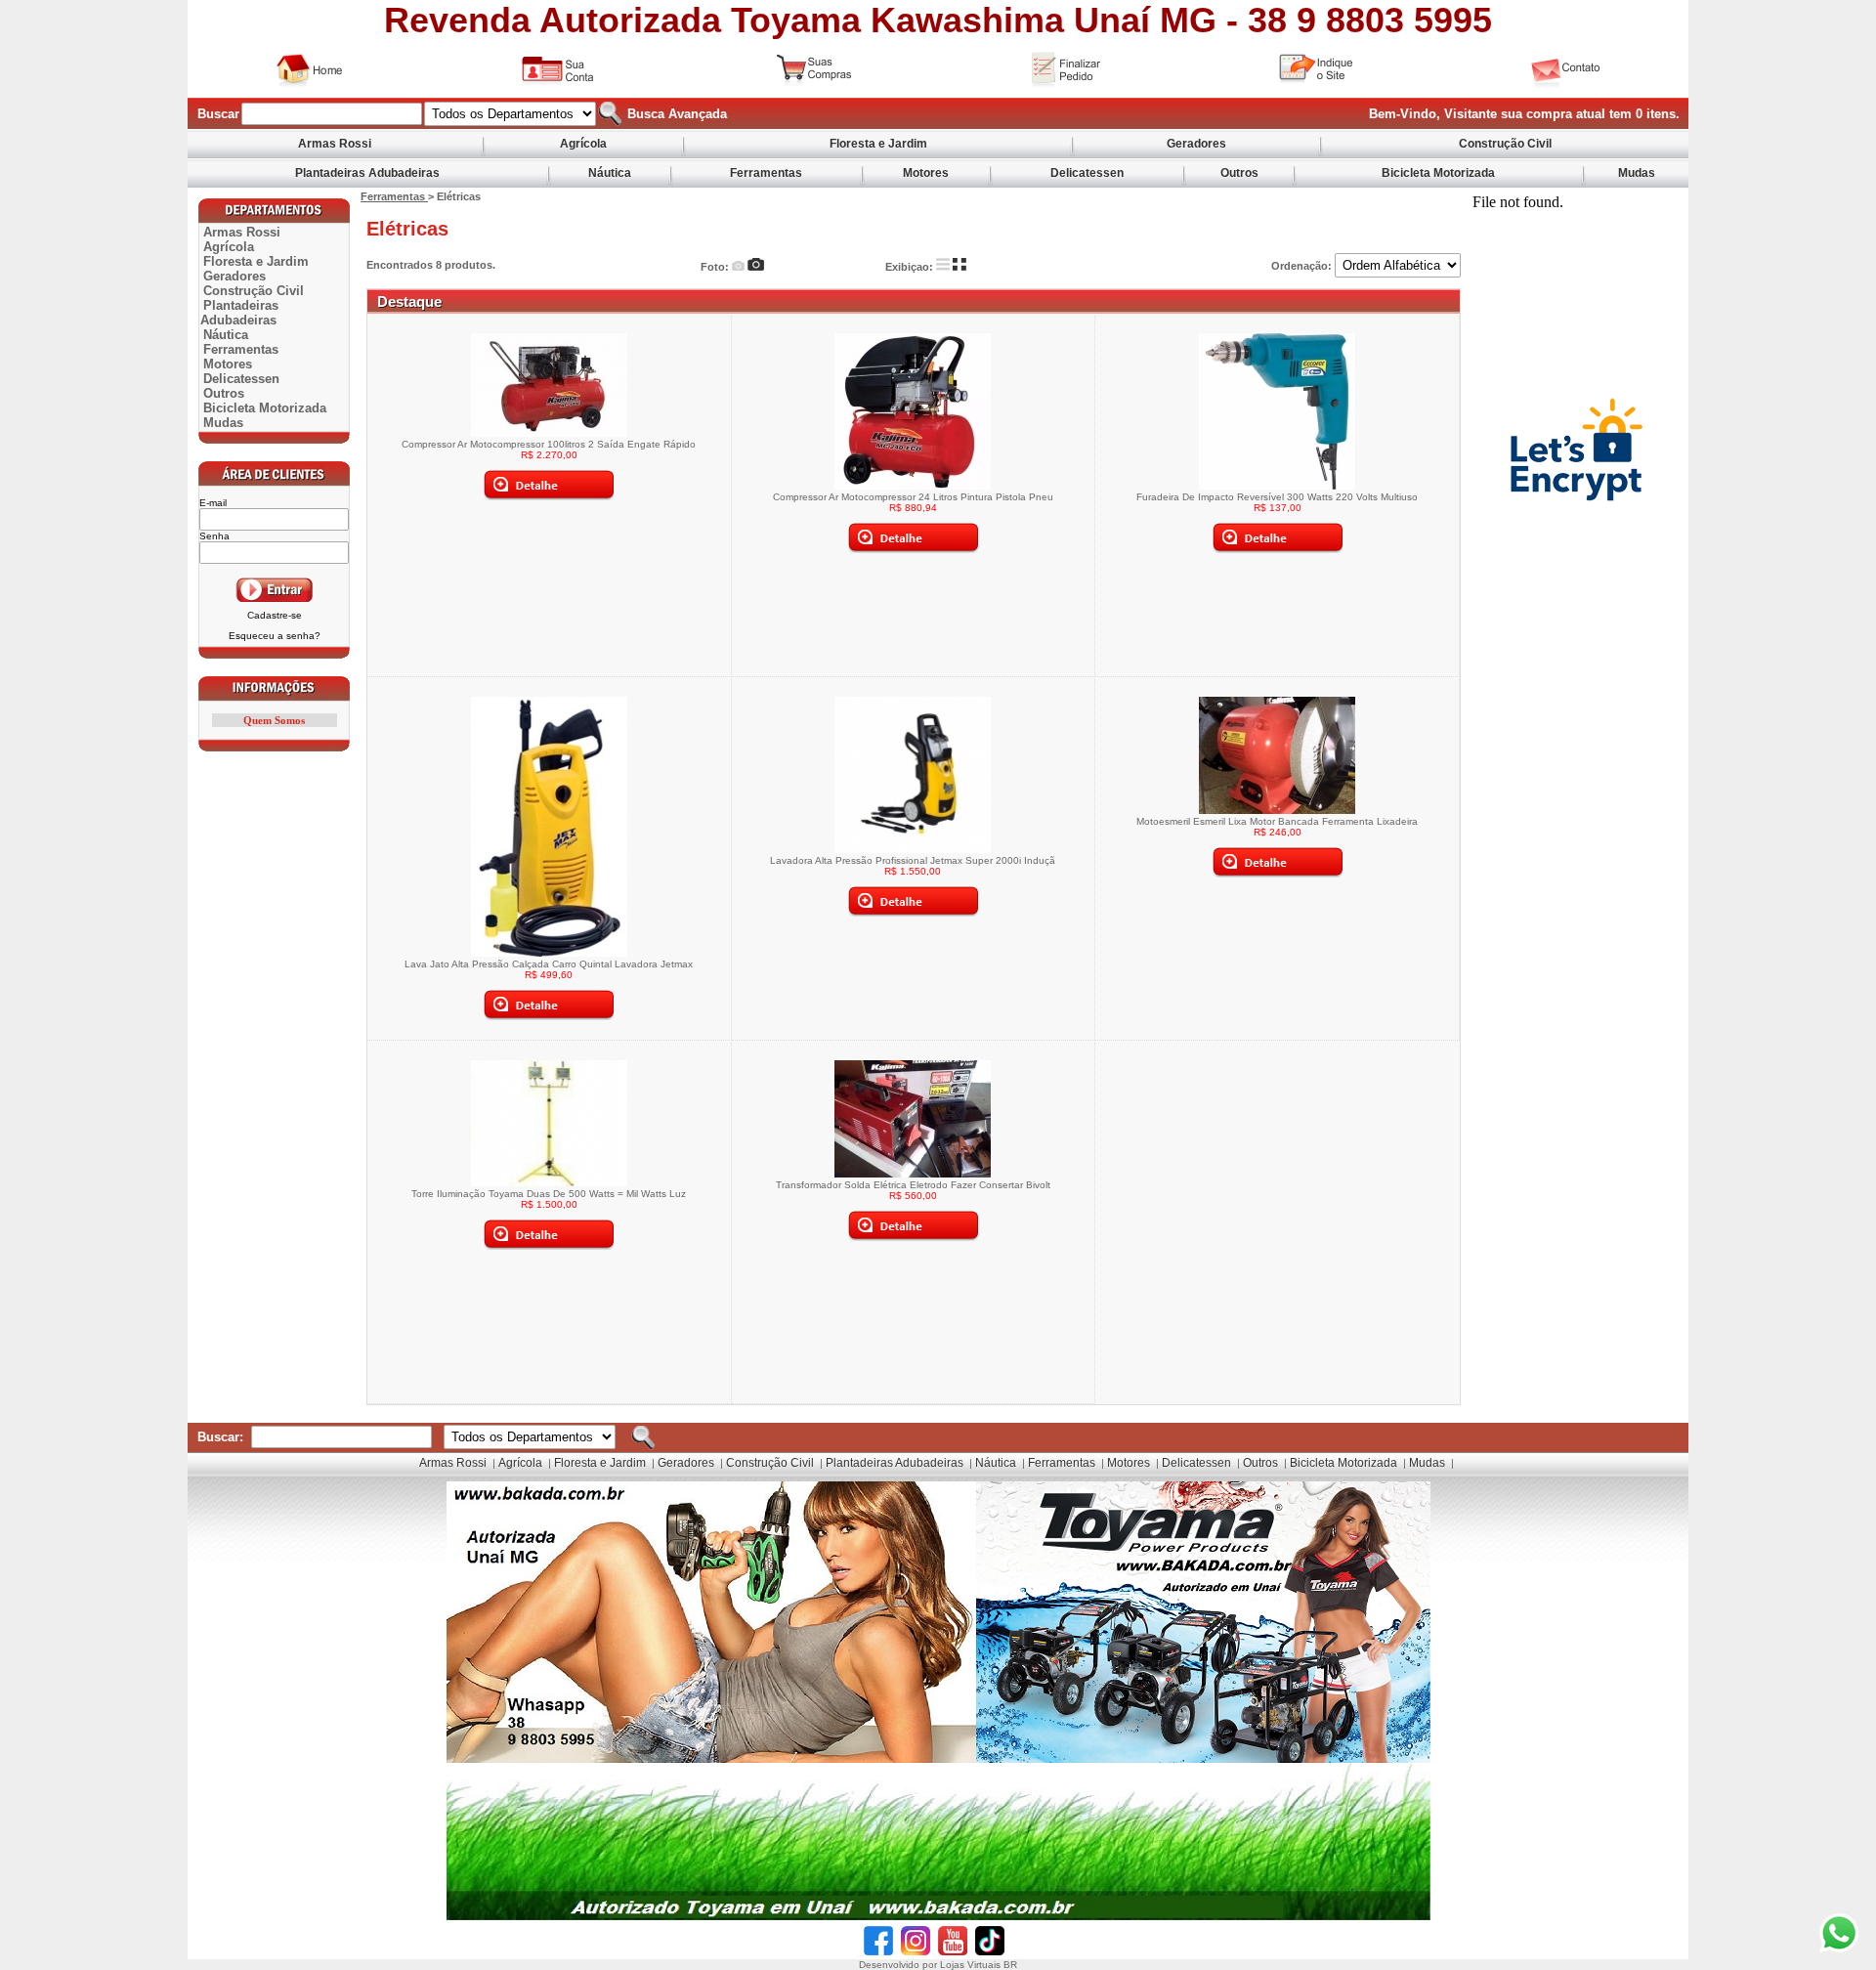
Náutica (610, 173)
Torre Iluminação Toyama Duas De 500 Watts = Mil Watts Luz (549, 1194)
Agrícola (583, 144)
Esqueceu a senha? (275, 636)
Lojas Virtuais (972, 1965)
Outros (1239, 173)
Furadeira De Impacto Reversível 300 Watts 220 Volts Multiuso (1277, 497)
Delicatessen (1087, 173)
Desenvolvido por (899, 1965)
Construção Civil (1505, 144)
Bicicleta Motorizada (1438, 173)
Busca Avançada (675, 114)
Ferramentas (766, 173)
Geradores (1196, 144)
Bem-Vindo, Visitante (1435, 114)
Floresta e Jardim (878, 144)
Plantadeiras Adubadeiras (367, 173)
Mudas (1637, 173)
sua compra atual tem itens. (1590, 114)
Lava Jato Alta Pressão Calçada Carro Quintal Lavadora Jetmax (549, 964)
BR (1010, 1965)
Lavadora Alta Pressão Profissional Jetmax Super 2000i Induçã (913, 860)
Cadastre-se (275, 615)
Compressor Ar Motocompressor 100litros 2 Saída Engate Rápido (549, 444)
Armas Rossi (335, 144)
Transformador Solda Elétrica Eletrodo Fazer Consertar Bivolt (913, 1185)
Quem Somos (274, 720)
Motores (926, 173)
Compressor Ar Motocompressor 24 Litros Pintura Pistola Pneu (913, 497)
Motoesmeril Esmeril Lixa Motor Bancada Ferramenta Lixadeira (1277, 821)
